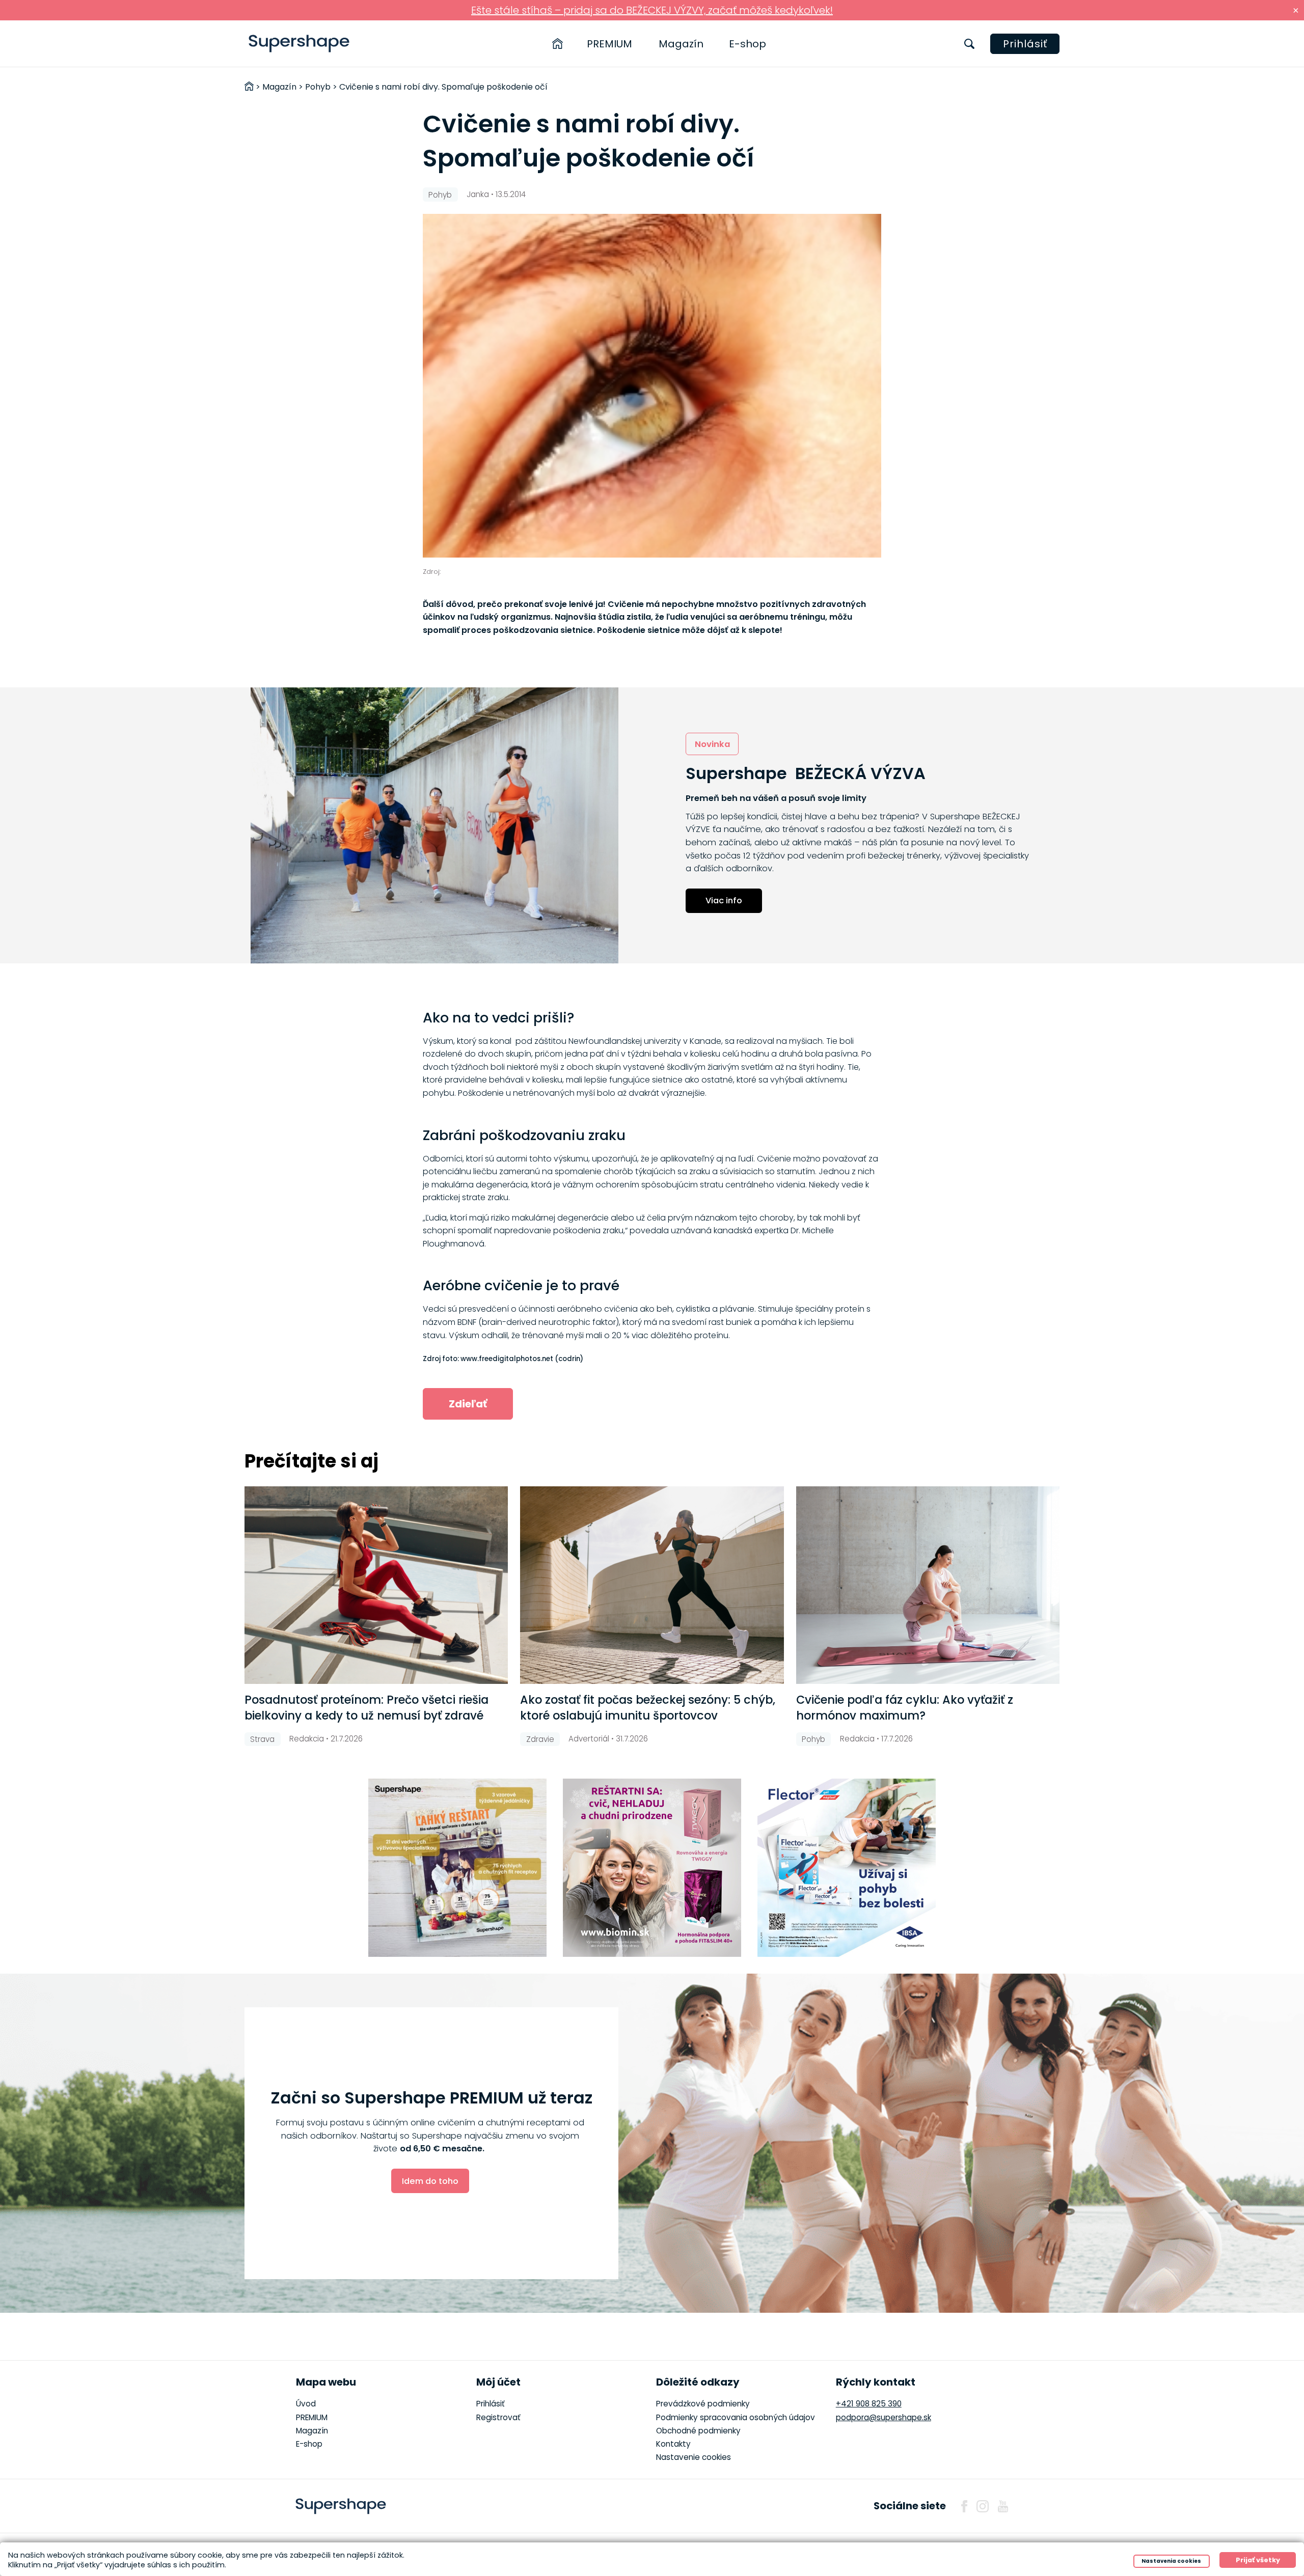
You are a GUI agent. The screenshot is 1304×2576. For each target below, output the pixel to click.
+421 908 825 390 (869, 2404)
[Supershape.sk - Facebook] (964, 2506)
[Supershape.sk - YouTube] (1003, 2506)
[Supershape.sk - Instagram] (983, 2506)
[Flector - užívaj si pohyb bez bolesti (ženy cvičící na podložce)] (847, 1868)
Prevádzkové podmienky (703, 2404)
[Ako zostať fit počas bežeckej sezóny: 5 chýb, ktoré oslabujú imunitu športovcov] (652, 1585)
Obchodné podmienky (698, 2431)
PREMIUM (609, 44)
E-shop (748, 44)
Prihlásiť (1025, 44)
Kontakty (673, 2444)
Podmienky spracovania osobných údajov (736, 2417)
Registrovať (498, 2417)
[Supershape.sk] (299, 44)
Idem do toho (430, 2181)
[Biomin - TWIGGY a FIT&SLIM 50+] (652, 1868)
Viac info (724, 901)
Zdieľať (468, 1404)
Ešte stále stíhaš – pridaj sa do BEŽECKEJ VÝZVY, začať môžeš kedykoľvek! (652, 10)
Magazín (681, 44)
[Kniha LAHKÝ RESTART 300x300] (457, 1868)
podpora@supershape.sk (884, 2417)
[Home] (558, 44)
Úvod (306, 2404)
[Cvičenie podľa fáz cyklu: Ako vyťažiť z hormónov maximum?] (928, 1585)
